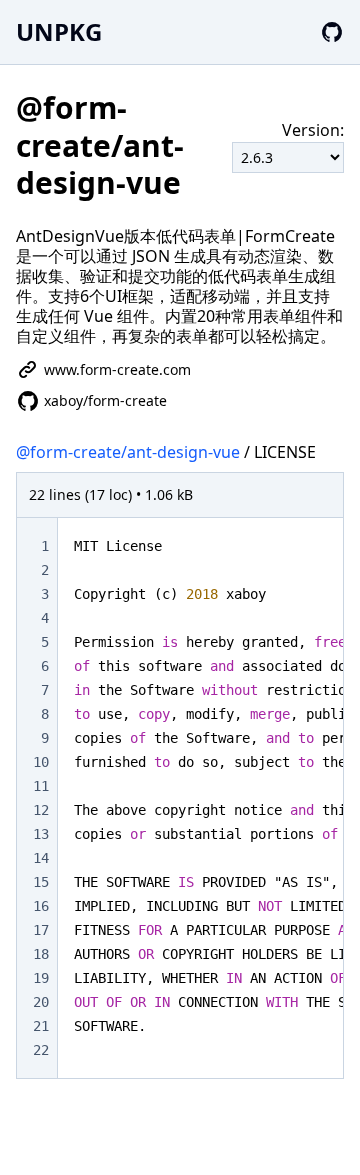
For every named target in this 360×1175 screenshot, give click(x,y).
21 (41, 1026)
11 (41, 786)
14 (41, 858)
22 (41, 1050)
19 (41, 978)
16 (41, 906)
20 (41, 1002)
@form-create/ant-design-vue (128, 452)
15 (41, 882)
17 (41, 930)
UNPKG (59, 31)
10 (41, 762)
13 (41, 834)
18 (41, 954)
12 (41, 810)
